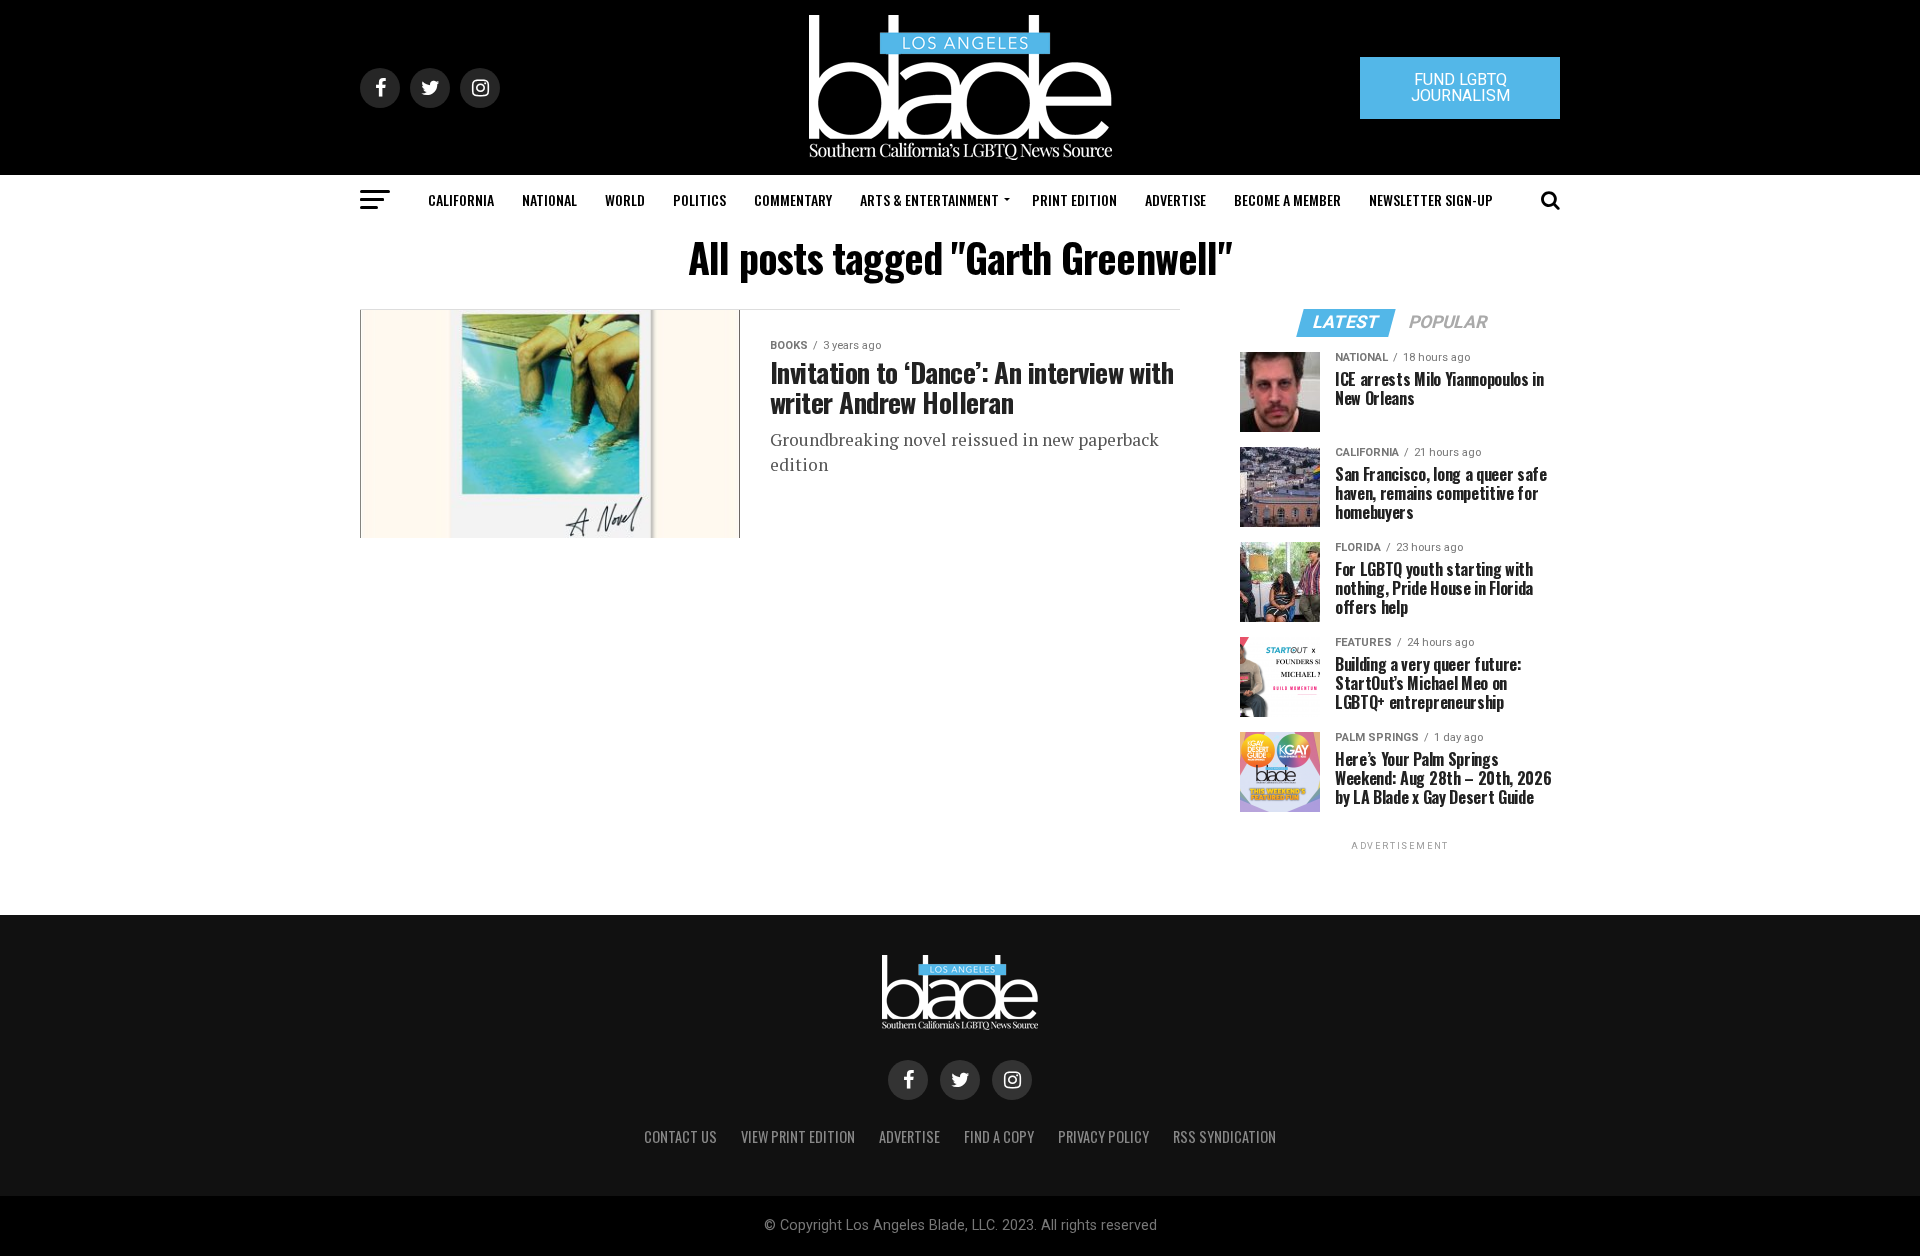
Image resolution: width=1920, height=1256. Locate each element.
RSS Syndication (1224, 1136)
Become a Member (1287, 199)
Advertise (1175, 199)
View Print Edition (798, 1136)
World (625, 199)
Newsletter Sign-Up (1431, 199)
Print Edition (1074, 199)
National (549, 199)
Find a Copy (999, 1136)
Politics (699, 199)
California (461, 199)
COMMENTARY (793, 199)
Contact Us (680, 1136)
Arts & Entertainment (929, 199)
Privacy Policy (1103, 1136)
